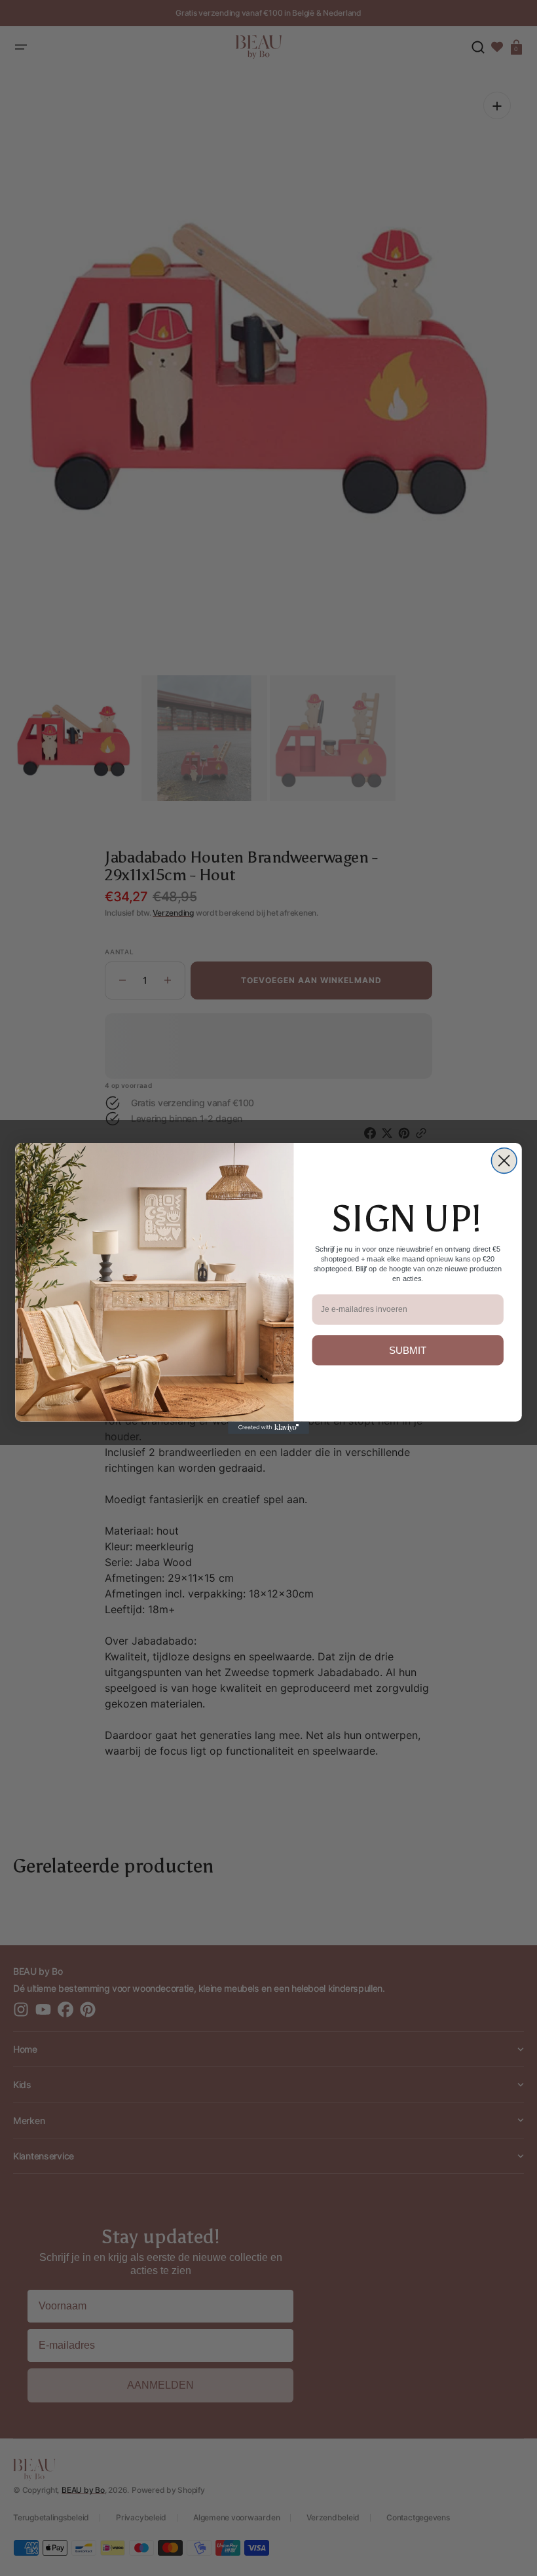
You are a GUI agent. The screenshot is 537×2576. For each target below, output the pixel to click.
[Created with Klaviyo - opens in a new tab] (268, 1428)
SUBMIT (408, 1350)
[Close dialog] (504, 1160)
